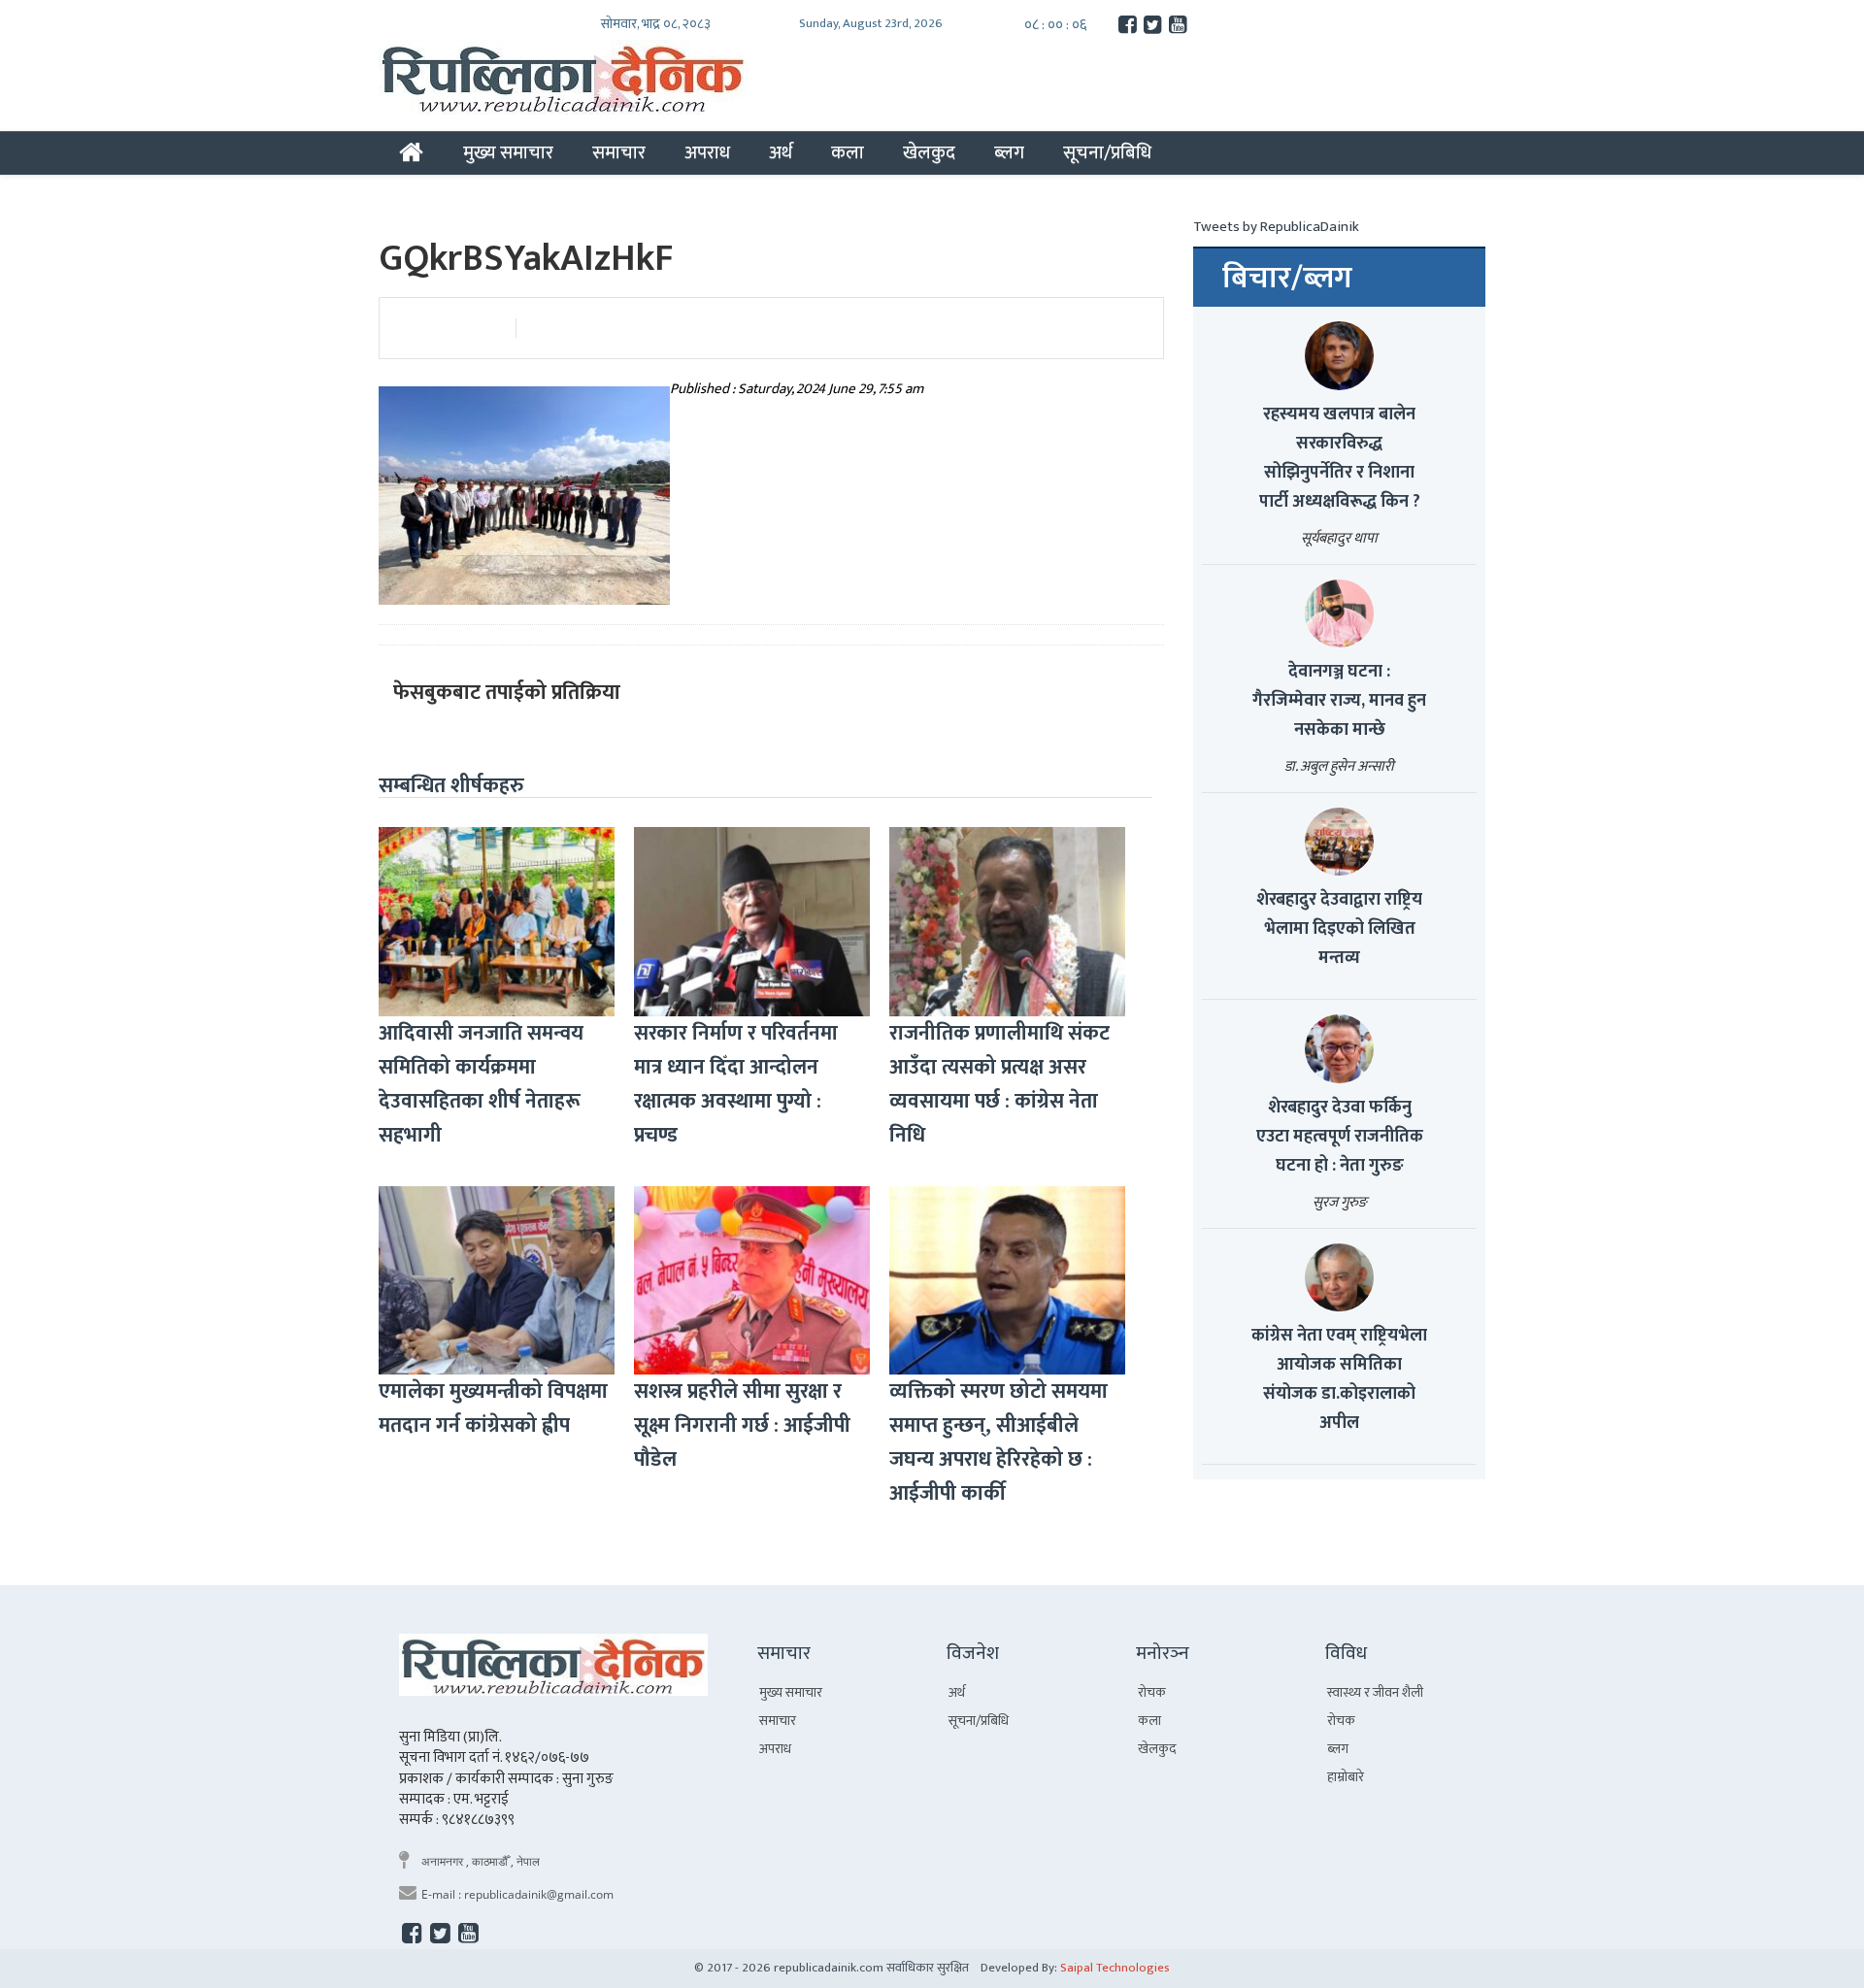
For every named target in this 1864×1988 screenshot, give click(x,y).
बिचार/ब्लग (1287, 279)
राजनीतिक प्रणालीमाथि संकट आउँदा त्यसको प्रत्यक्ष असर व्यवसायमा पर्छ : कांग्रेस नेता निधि (999, 1084)
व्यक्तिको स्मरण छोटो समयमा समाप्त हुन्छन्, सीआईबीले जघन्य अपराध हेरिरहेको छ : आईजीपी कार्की (999, 1442)
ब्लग (1009, 152)
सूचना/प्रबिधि (1107, 152)
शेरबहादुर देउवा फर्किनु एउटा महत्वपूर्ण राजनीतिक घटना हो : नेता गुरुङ (1340, 1137)
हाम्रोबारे (1346, 1777)
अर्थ (781, 152)
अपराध (707, 152)
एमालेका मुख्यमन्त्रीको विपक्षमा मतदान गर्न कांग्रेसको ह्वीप (493, 1408)
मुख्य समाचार (508, 152)
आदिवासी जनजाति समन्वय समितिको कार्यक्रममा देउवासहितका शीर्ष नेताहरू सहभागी (481, 1084)
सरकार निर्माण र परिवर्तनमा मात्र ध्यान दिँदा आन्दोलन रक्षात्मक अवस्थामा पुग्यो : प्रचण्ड (736, 1084)
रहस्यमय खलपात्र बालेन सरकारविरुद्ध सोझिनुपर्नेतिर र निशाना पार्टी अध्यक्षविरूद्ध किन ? (1340, 458)
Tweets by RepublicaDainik (1276, 227)
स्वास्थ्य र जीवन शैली (1375, 1692)
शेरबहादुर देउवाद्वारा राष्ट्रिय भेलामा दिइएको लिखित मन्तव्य (1339, 929)
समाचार (619, 152)
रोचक (1152, 1692)
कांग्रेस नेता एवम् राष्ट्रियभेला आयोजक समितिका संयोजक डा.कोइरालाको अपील (1339, 1379)
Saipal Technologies (1115, 1968)
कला (848, 152)
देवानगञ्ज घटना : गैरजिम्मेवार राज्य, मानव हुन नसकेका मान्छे (1339, 701)
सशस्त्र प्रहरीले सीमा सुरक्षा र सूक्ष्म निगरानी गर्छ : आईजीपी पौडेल (742, 1425)
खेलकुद (929, 152)
